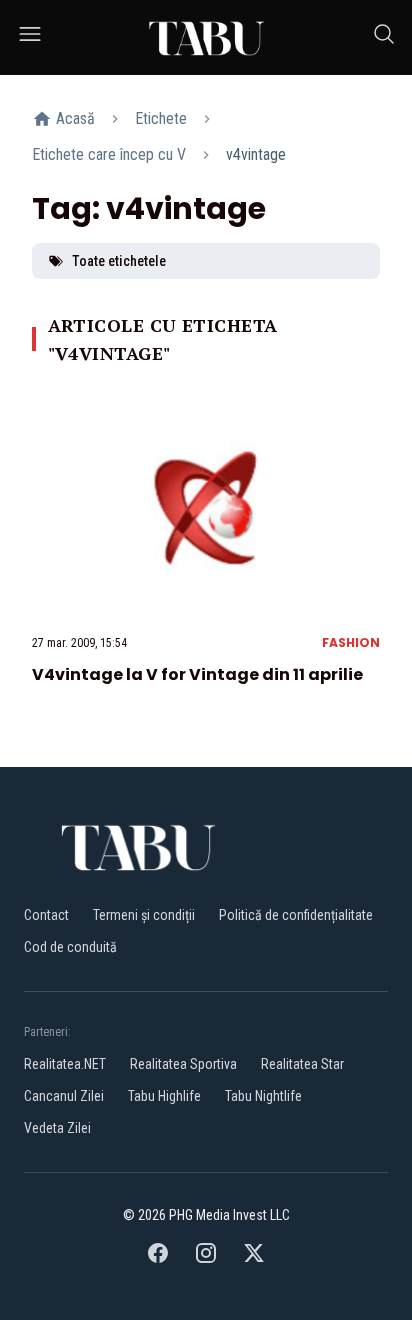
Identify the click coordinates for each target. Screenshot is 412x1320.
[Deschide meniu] (30, 37)
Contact (46, 915)
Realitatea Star (302, 1064)
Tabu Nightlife (263, 1096)
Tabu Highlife (164, 1096)
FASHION (351, 642)
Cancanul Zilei (64, 1096)
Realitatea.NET (65, 1064)
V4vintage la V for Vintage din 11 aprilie (197, 674)
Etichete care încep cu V (109, 154)
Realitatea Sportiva (183, 1064)
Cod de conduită (70, 947)
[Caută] (384, 37)
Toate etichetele (119, 261)
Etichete (161, 118)
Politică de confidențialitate (296, 915)
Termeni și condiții (144, 915)
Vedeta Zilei (57, 1128)
